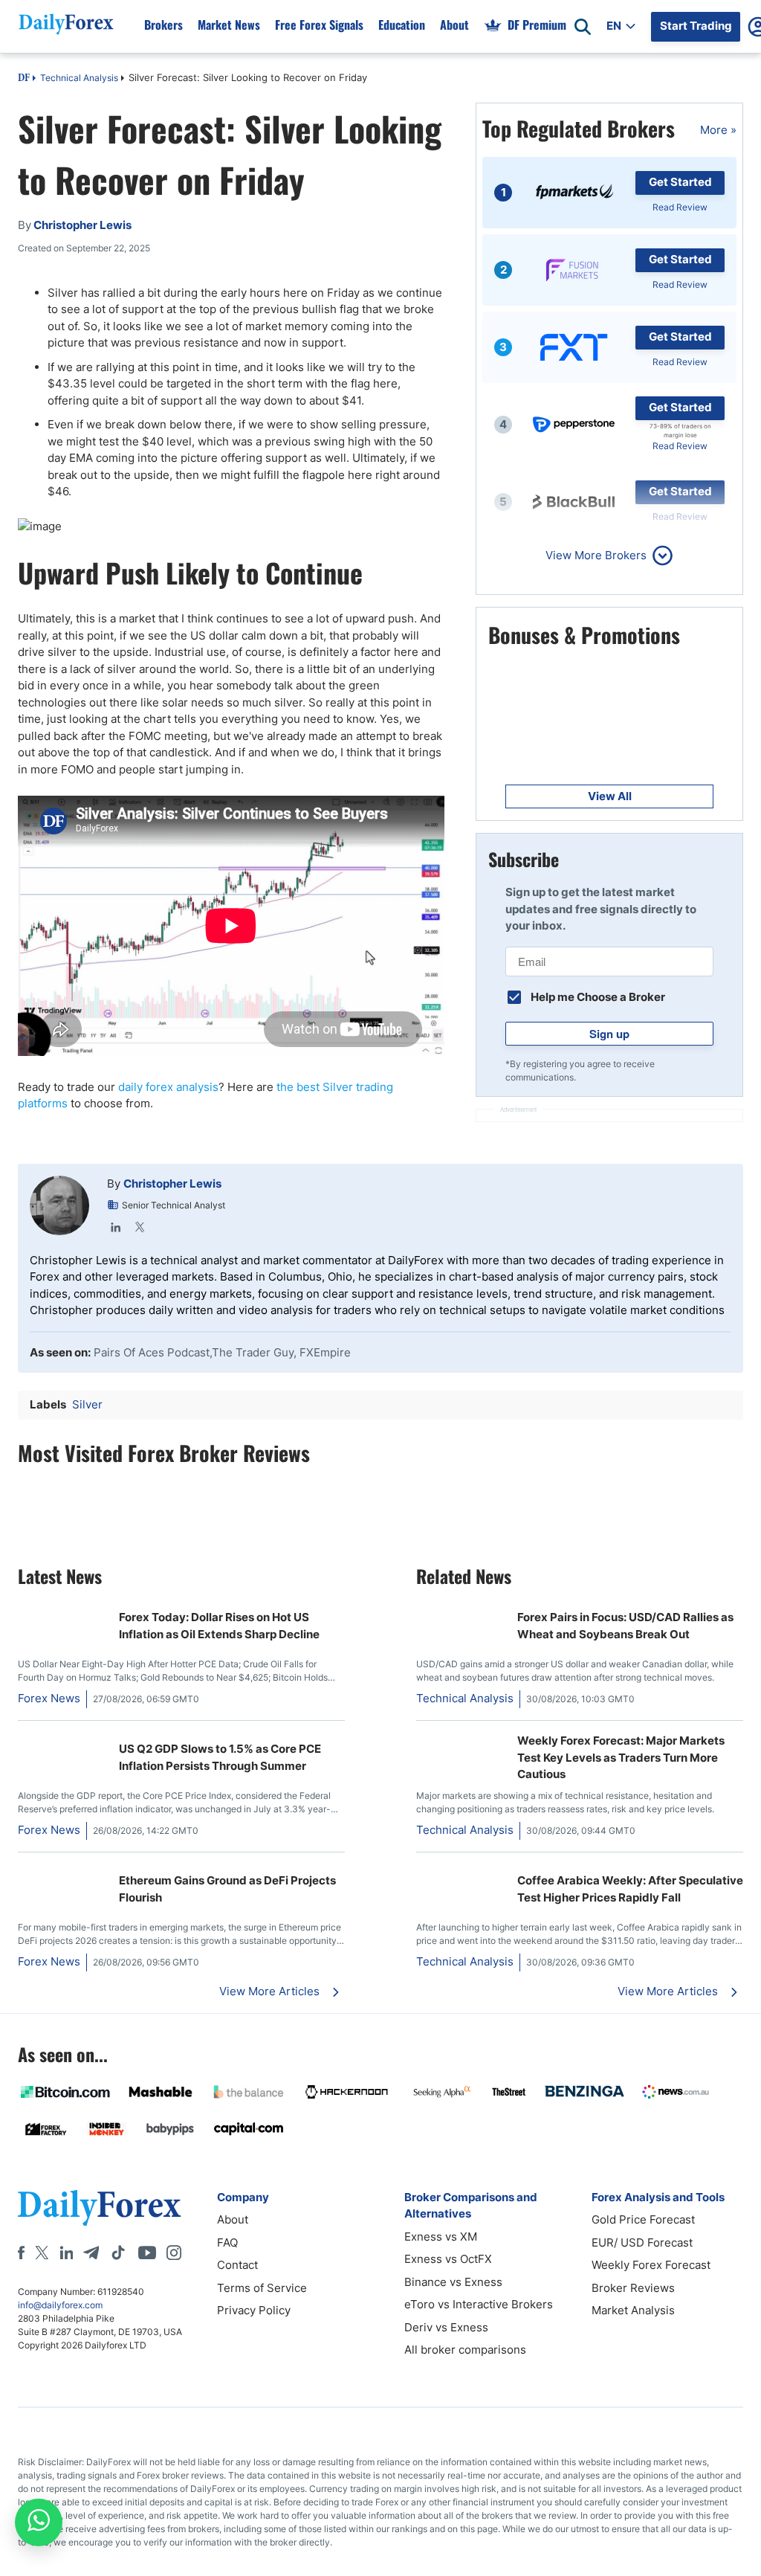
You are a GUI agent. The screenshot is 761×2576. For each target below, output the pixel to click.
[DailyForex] (100, 2208)
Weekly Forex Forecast (651, 2265)
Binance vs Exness (453, 2282)
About (454, 25)
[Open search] (583, 27)
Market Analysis (633, 2310)
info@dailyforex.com (60, 2305)
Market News (229, 25)
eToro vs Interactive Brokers (479, 2304)
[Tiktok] (118, 2253)
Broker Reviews (633, 2288)
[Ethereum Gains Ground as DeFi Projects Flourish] (62, 1872)
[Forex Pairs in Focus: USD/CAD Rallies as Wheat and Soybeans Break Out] (461, 1609)
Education (402, 25)
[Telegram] (91, 2253)
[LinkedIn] (116, 1227)
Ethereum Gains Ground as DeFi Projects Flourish (227, 1889)
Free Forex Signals (319, 25)
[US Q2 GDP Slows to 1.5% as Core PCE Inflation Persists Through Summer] (62, 1741)
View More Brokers (596, 555)
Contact (237, 2265)
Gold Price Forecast (643, 2219)
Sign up (609, 1034)
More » (718, 130)
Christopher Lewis (172, 1184)
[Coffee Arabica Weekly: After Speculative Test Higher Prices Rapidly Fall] (461, 1872)
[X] (42, 2253)
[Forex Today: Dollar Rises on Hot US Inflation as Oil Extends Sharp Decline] (62, 1609)
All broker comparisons (465, 2350)
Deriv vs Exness (446, 2327)
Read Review (680, 207)
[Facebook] (21, 2253)
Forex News (49, 1698)
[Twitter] (140, 1227)
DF (24, 79)
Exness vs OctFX (448, 2259)
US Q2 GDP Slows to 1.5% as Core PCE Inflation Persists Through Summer (220, 1757)
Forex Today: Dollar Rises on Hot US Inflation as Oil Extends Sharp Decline (219, 1626)
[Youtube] (147, 2253)
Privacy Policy (254, 2310)
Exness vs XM (441, 2237)
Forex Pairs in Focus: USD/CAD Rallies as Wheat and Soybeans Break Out (625, 1626)
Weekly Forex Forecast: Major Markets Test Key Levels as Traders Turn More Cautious (621, 1757)
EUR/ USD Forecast (642, 2242)
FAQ (227, 2242)
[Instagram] (174, 2253)
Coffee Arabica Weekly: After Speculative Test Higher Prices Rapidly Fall (630, 1889)
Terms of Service (262, 2288)
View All (610, 796)
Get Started (680, 182)
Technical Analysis (79, 78)
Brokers (163, 25)
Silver (87, 1404)
